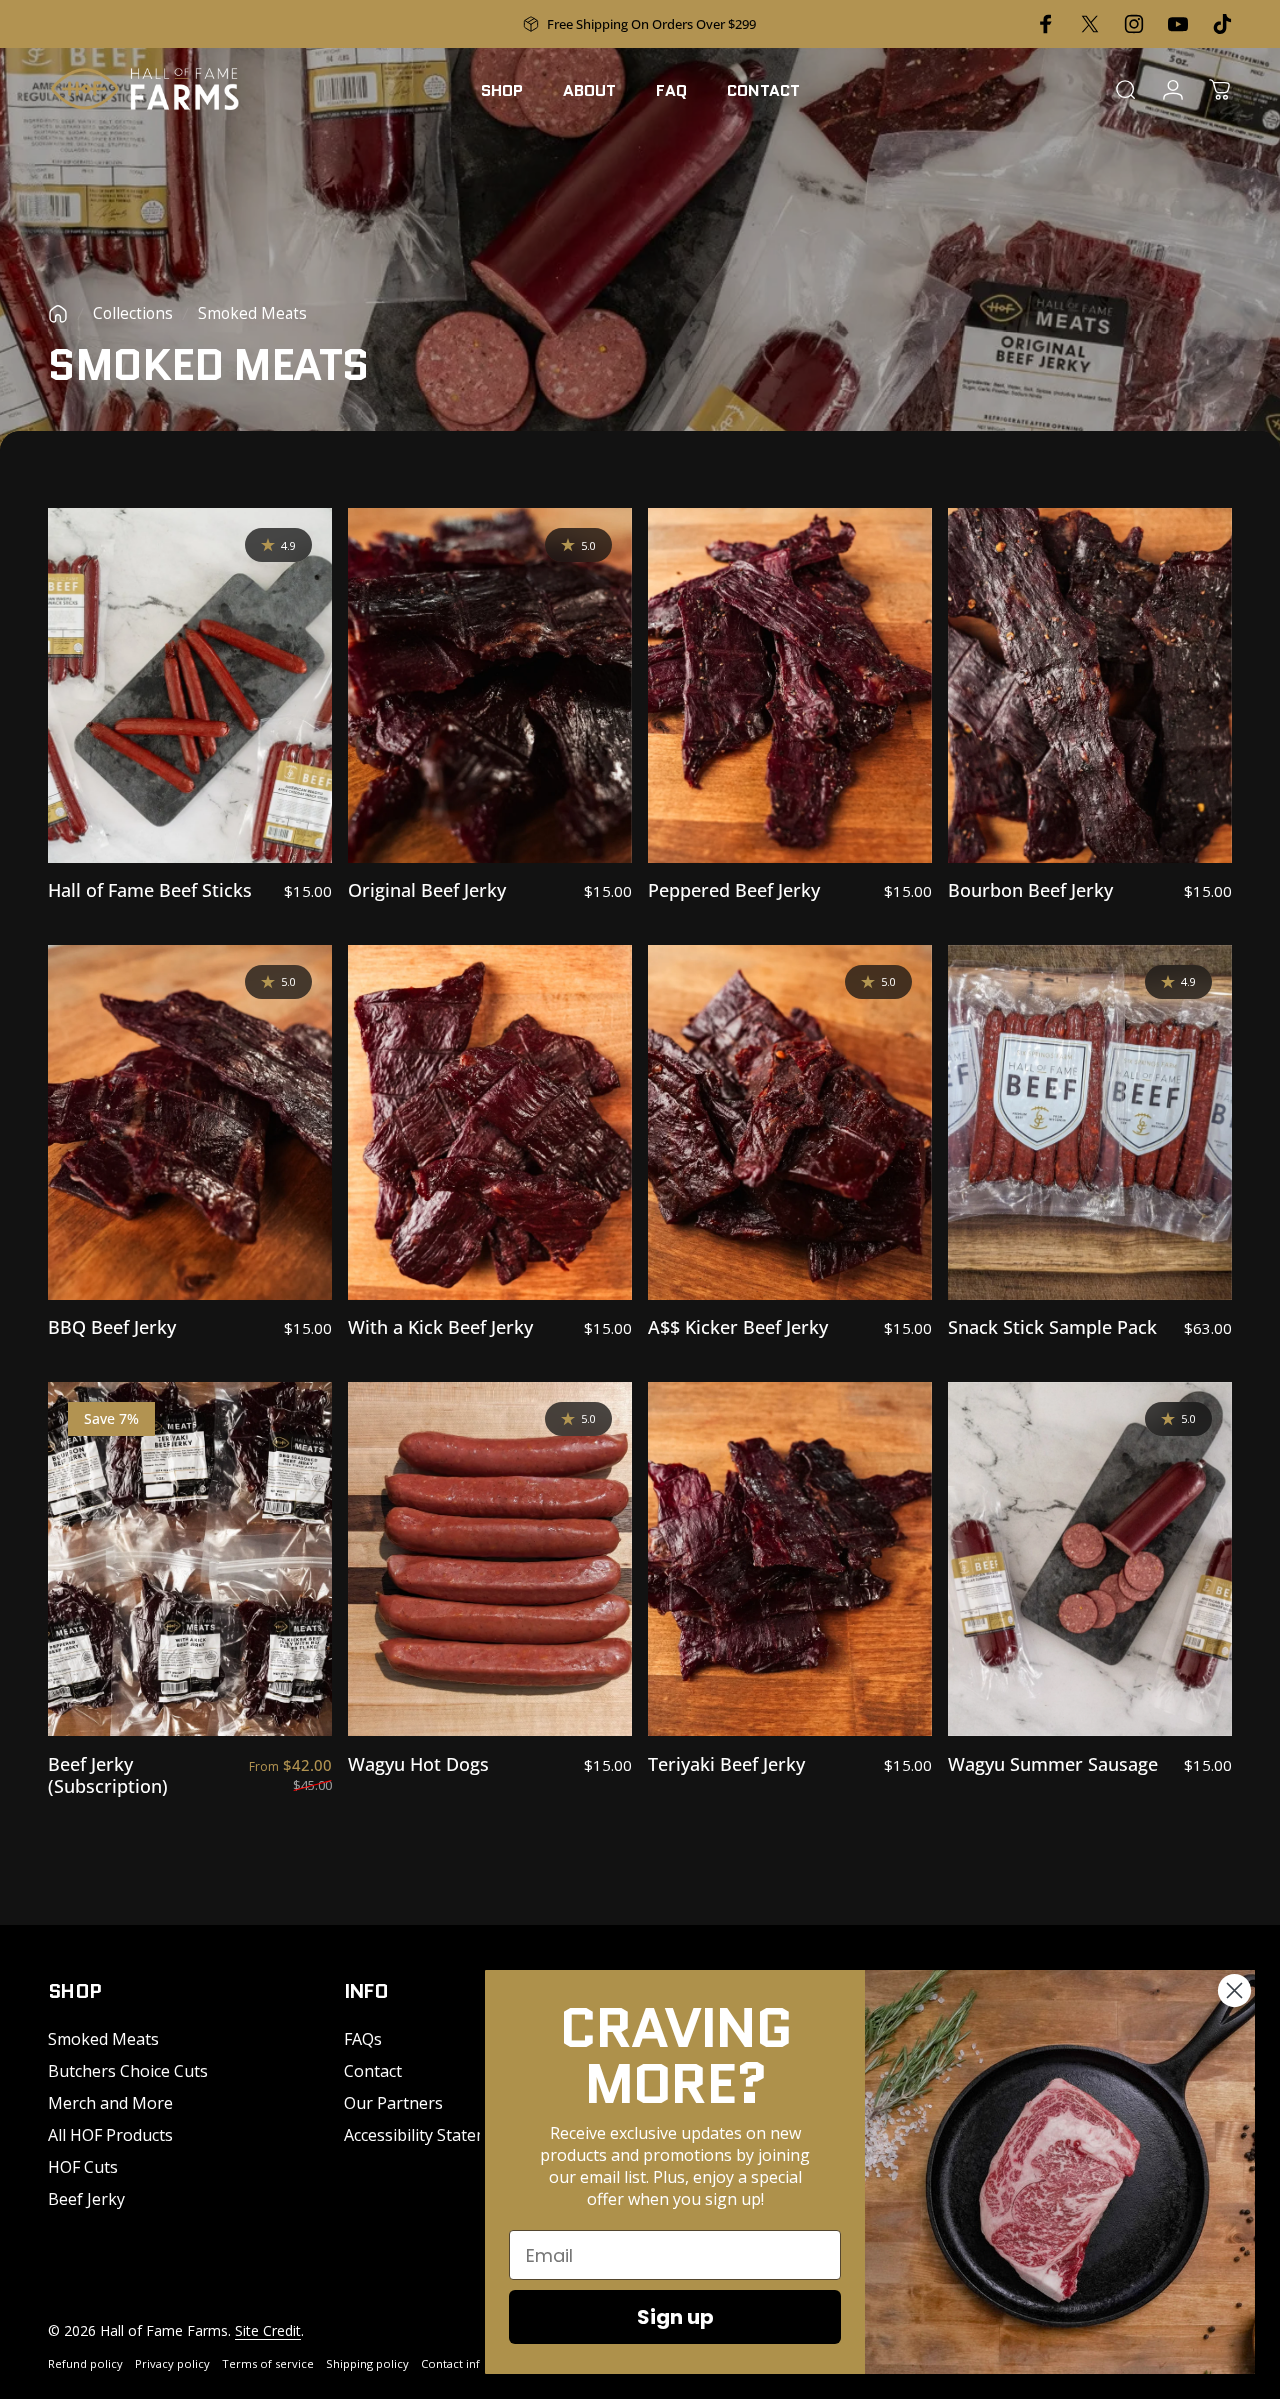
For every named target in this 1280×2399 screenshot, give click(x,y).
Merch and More (110, 2103)
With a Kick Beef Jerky (440, 1327)
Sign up (675, 2317)
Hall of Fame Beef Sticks (150, 890)
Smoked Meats (103, 2039)
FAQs (363, 2039)
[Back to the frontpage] (58, 314)
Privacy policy (172, 2363)
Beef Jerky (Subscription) (108, 1775)
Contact (373, 2071)
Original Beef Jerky (427, 890)
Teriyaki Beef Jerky (726, 1764)
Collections (133, 313)
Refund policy (85, 2363)
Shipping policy (367, 2363)
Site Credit (268, 2330)
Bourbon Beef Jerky (1030, 890)
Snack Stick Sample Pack (1052, 1327)
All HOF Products (110, 2135)
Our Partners (393, 2103)
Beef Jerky (86, 2199)
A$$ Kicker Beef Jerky (738, 1327)
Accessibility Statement (429, 2135)
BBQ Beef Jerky (112, 1327)
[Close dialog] (1234, 1990)
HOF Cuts (83, 2167)
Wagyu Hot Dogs (418, 1764)
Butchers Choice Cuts (128, 2071)
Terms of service (268, 2363)
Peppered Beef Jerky (734, 890)
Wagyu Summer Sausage (1053, 1764)
